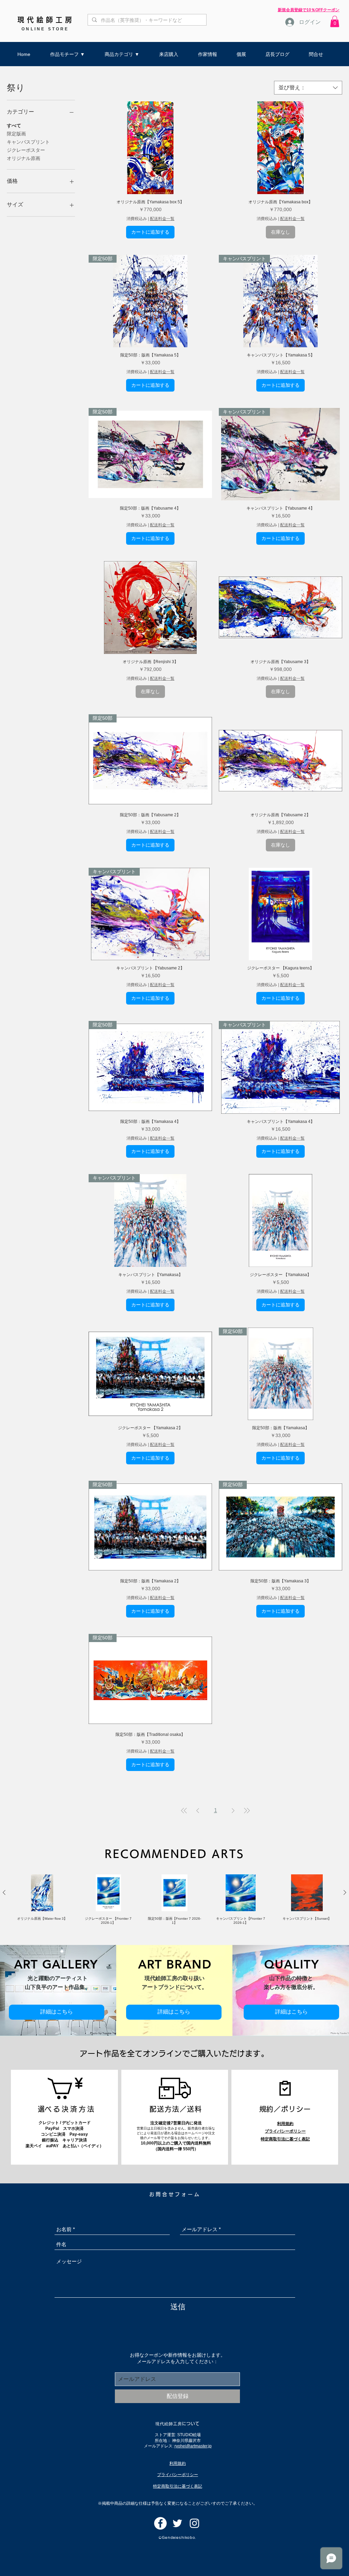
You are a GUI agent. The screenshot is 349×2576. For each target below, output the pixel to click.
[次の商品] (345, 1892)
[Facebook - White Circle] (160, 2523)
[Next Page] (233, 1811)
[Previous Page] (198, 1811)
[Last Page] (247, 1811)
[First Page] (184, 1811)
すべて (14, 126)
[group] (174, 1900)
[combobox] (308, 88)
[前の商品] (4, 1892)
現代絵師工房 (46, 20)
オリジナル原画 (24, 158)
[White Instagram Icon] (194, 2523)
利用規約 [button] (285, 2124)
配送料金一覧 (162, 219)
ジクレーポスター (26, 150)
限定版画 (16, 134)
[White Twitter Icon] (177, 2523)
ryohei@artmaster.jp (193, 2446)
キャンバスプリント (28, 142)
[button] (335, 21)
